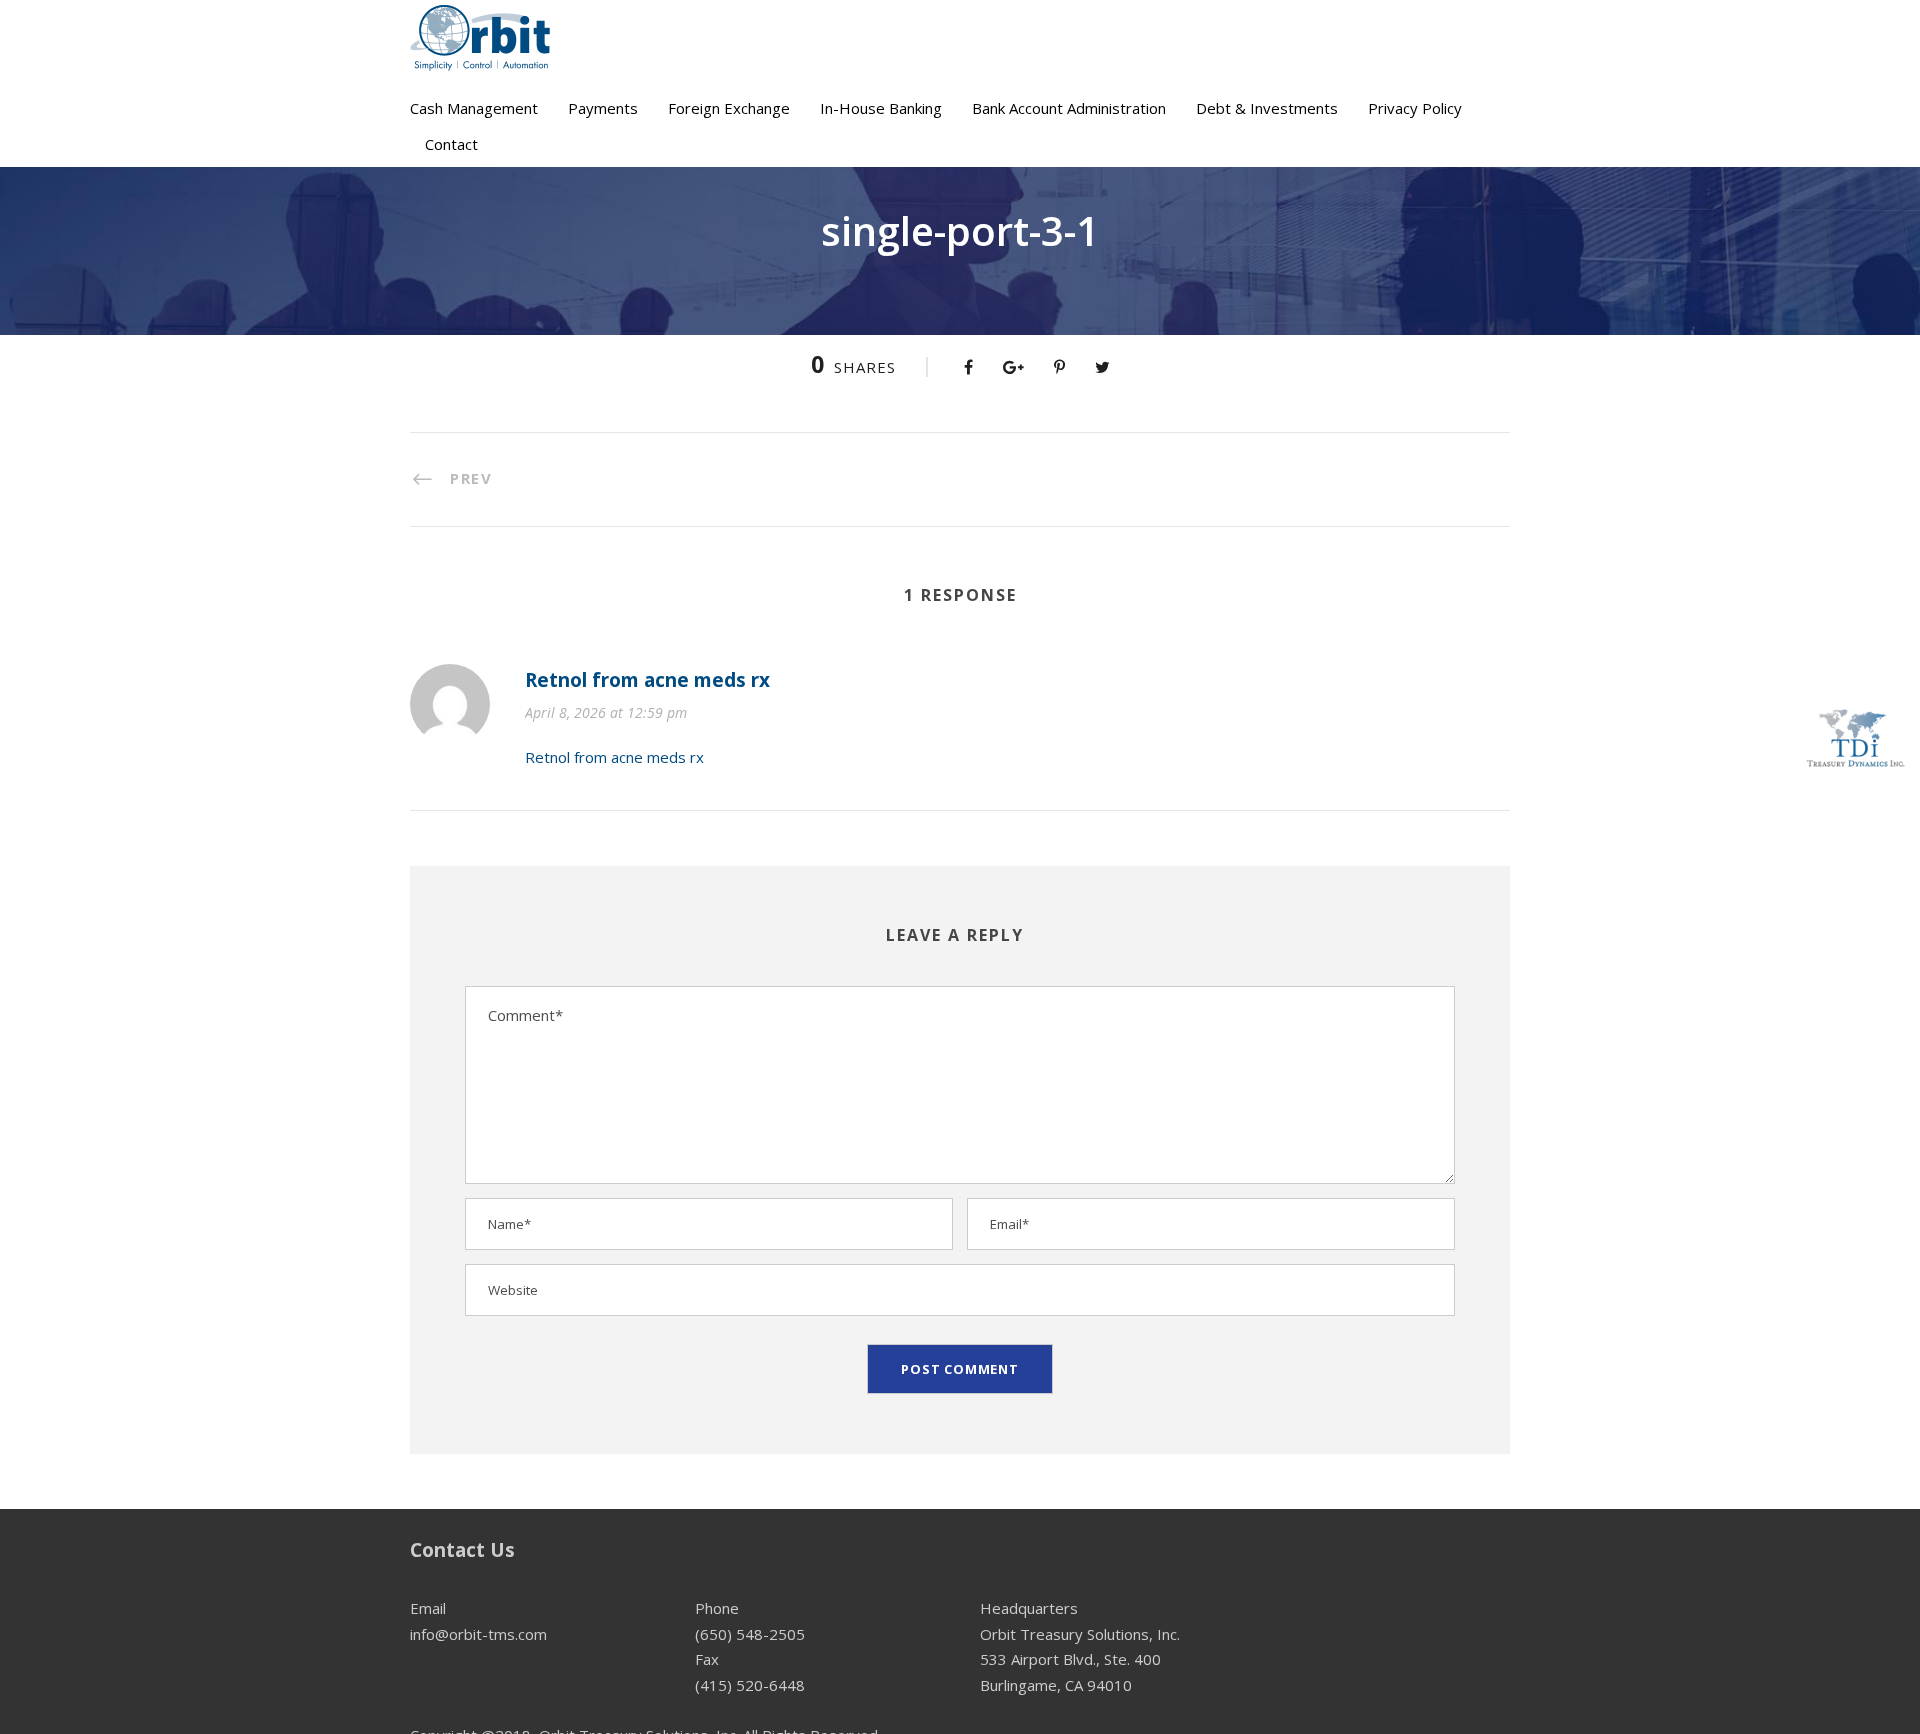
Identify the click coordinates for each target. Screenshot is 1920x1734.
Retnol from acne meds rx (647, 680)
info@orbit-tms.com (478, 1634)
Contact (451, 144)
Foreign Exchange (729, 108)
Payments (603, 108)
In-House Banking (881, 108)
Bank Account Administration (1069, 108)
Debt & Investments (1267, 108)
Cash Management (474, 108)
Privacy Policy (1415, 108)
